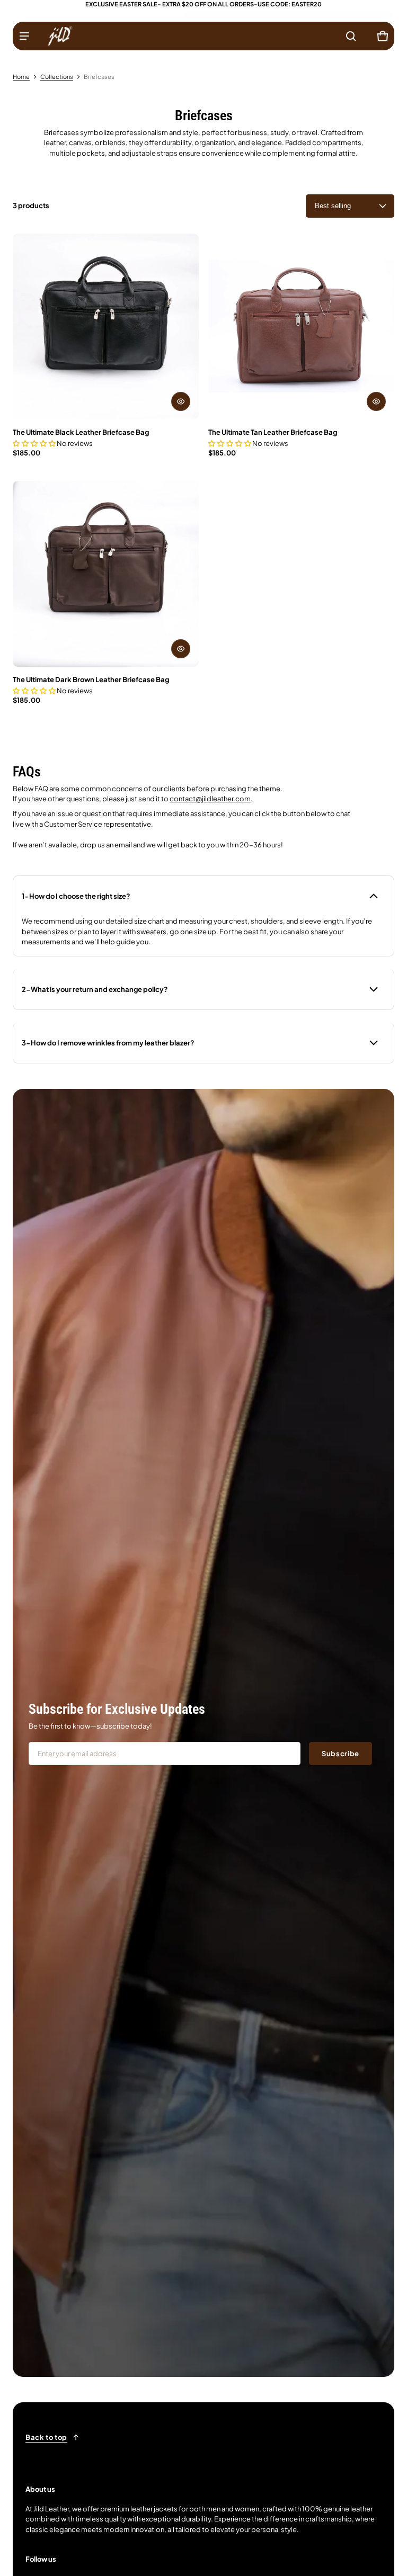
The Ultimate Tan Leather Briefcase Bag (273, 432)
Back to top (46, 2437)
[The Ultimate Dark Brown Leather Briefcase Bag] (106, 574)
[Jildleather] (60, 36)
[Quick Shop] (181, 401)
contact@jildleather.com (210, 799)
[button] (351, 36)
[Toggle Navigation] (24, 36)
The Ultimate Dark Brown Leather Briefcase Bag (91, 679)
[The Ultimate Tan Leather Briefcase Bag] (301, 327)
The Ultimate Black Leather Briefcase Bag (81, 432)
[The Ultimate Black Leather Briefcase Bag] (106, 327)
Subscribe (340, 1754)
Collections (57, 77)
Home (21, 77)
